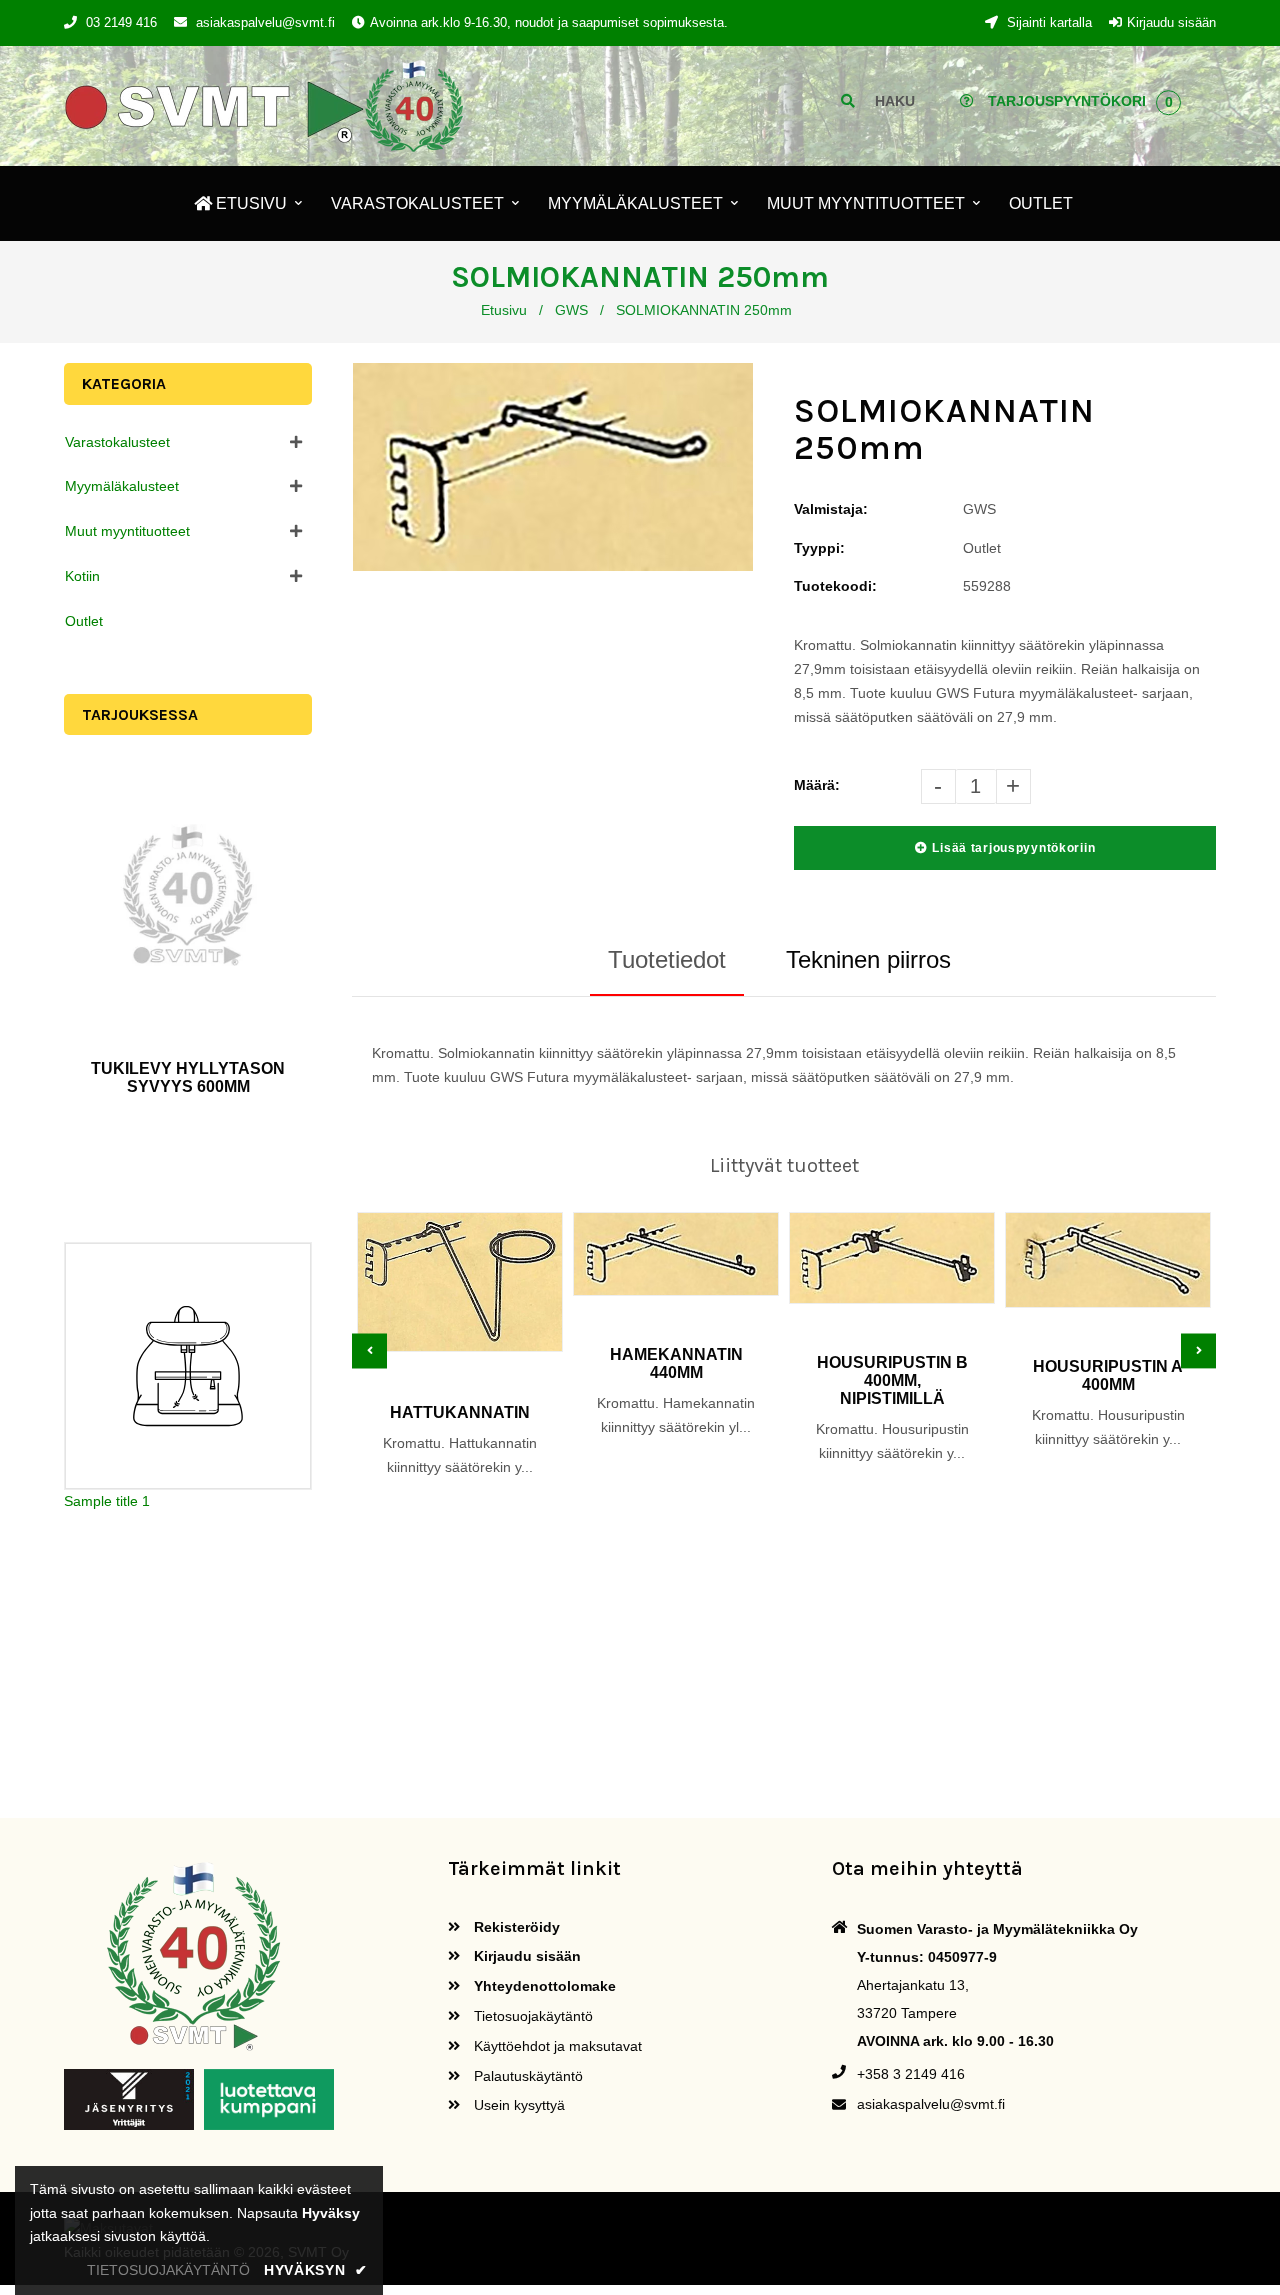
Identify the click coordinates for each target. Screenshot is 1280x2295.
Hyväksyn (316, 2270)
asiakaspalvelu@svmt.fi (265, 22)
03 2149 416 (121, 22)
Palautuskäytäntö (526, 2076)
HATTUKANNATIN (460, 1412)
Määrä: (817, 785)
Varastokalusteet (117, 442)
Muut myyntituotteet (127, 531)
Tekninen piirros (868, 959)
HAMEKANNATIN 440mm (676, 1363)
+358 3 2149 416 (911, 2074)
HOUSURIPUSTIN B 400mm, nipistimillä (892, 1380)
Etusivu (504, 310)
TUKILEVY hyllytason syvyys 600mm (188, 1077)
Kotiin (82, 576)
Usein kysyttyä (517, 2105)
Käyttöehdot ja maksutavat (556, 2046)
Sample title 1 (107, 1501)
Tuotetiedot (667, 959)
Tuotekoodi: (835, 586)
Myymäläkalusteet (122, 486)
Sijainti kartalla (1047, 22)
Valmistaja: (831, 509)
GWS (571, 310)
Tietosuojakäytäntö (531, 2016)
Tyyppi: (819, 548)
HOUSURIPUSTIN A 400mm (1108, 1375)
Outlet (84, 621)
